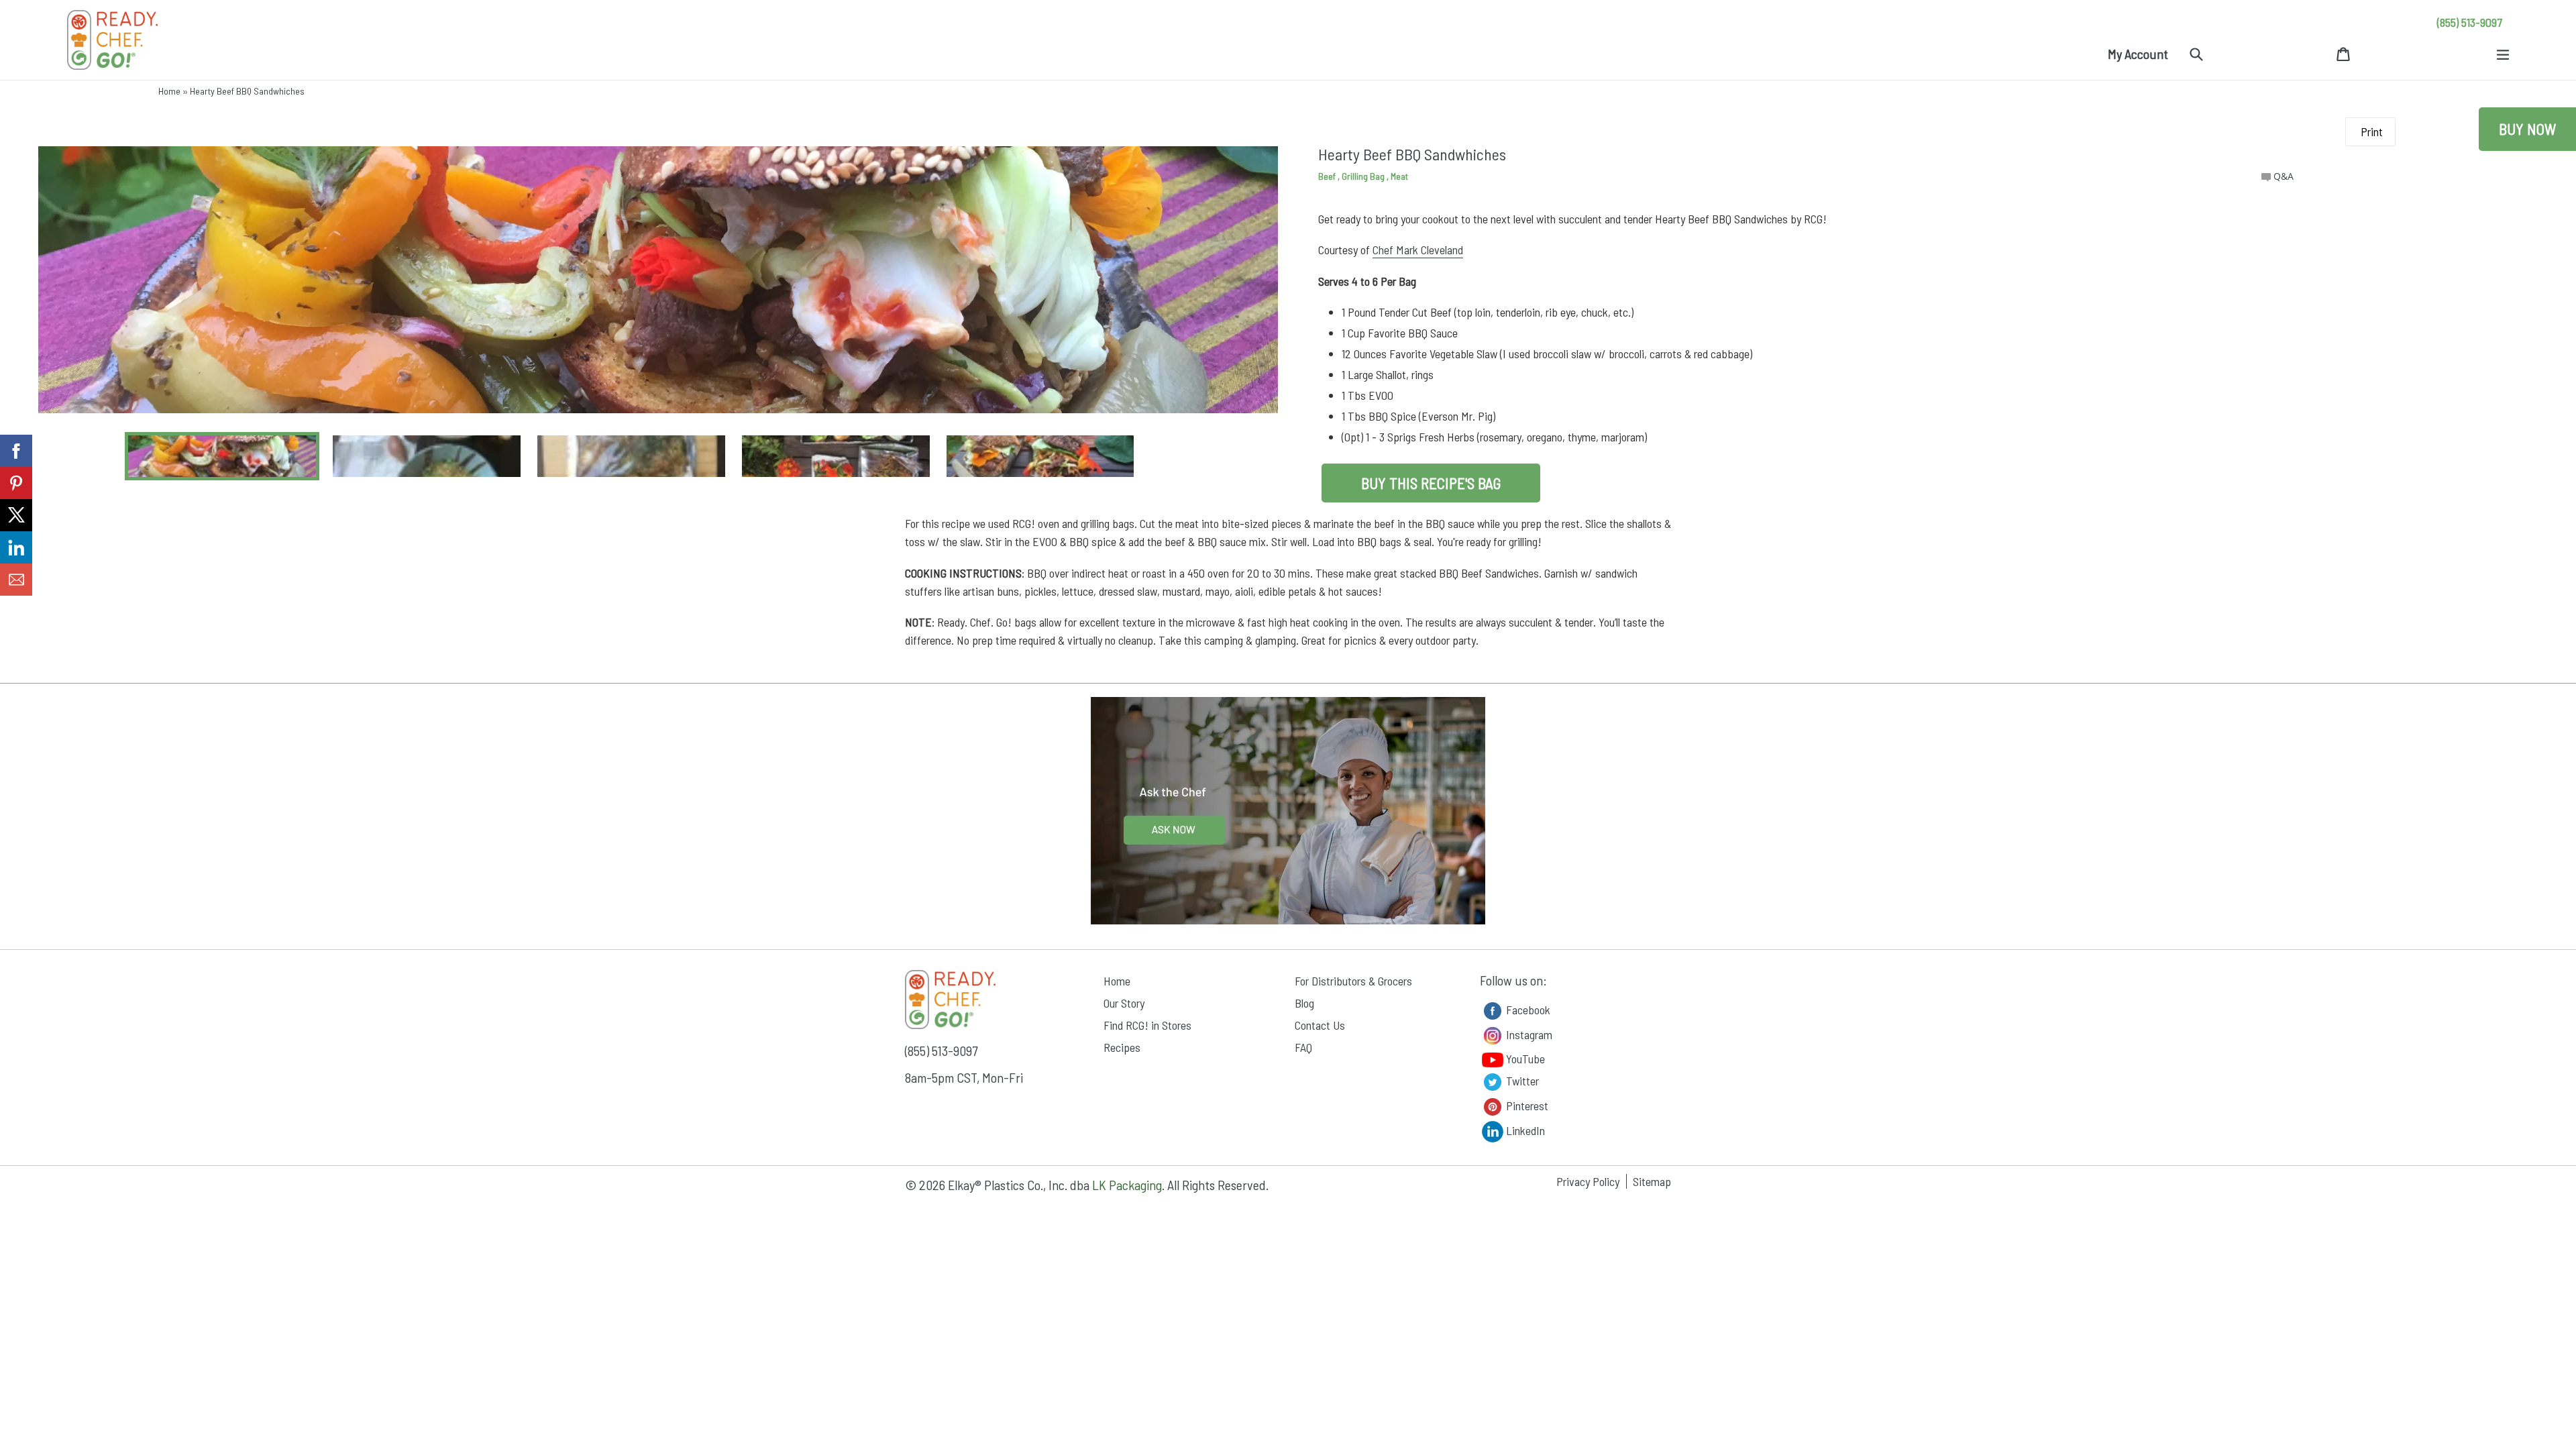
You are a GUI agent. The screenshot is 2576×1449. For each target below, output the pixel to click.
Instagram (1528, 1034)
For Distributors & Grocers (1353, 981)
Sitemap (1652, 1181)
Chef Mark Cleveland (1418, 250)
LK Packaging (1127, 1185)
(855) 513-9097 (2470, 22)
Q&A (2282, 176)
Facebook (1527, 1009)
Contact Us (1320, 1025)
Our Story (1124, 1003)
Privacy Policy (1588, 1181)
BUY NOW (2527, 129)
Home (169, 91)
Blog (1304, 1003)
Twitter (1521, 1080)
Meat (1399, 176)
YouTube (1524, 1059)
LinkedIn (1524, 1130)
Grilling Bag (1364, 176)
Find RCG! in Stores (1147, 1025)
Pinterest (1526, 1105)
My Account (2138, 54)
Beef (1328, 176)
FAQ (1303, 1047)
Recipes (1122, 1047)
